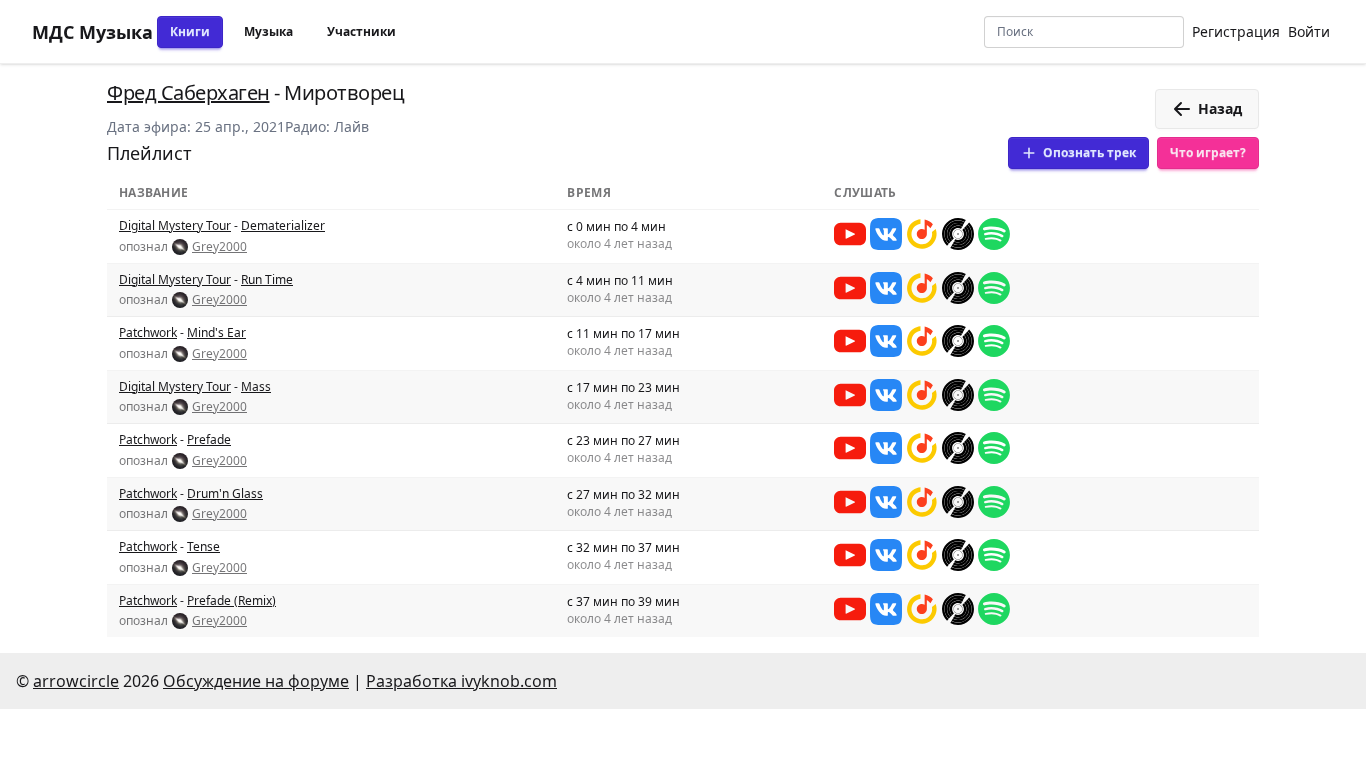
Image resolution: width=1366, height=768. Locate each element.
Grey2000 (219, 247)
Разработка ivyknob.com (461, 681)
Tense (203, 546)
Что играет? (1208, 152)
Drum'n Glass (225, 493)
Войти (1309, 31)
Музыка (268, 31)
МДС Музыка (92, 32)
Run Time (267, 279)
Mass (256, 386)
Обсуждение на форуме (256, 681)
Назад (1220, 108)
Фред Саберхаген (188, 92)
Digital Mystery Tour (175, 225)
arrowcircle (76, 681)
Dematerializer (283, 225)
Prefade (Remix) (231, 600)
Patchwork (148, 332)
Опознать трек (1089, 152)
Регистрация (1236, 31)
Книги (190, 31)
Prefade (209, 439)
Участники (361, 31)
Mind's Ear (216, 332)
